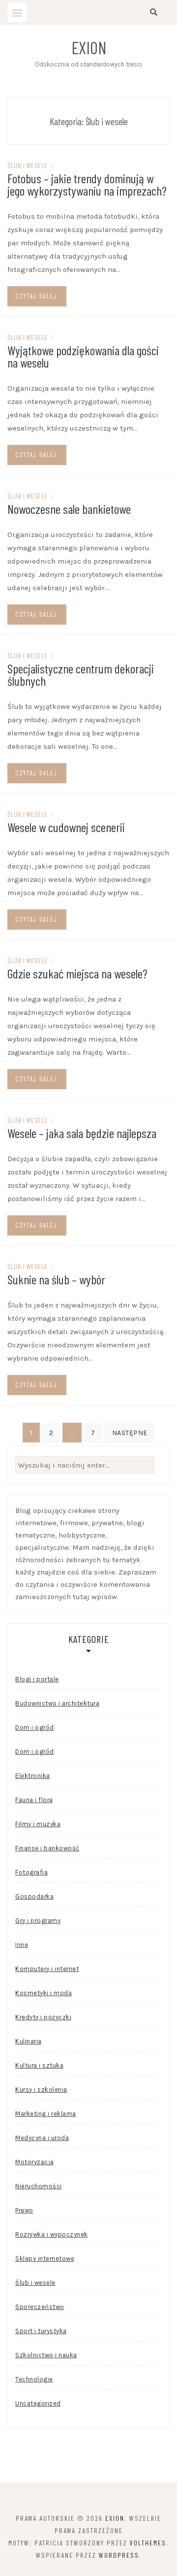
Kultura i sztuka (39, 2065)
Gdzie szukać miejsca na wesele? (77, 973)
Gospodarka (34, 1896)
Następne (130, 1433)
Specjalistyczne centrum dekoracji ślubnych (81, 674)
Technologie (34, 2379)
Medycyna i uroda (42, 2138)
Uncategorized (38, 2403)
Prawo (24, 2210)
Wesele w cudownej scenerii (66, 827)
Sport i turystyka (41, 2331)
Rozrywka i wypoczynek (52, 2234)
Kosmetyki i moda (44, 1993)
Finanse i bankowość (47, 1848)
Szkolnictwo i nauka (46, 2355)
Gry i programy (38, 1921)
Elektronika (33, 1776)
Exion (89, 47)
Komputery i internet (47, 1969)
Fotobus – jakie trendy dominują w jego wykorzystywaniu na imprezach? (87, 184)
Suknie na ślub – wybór (56, 1279)
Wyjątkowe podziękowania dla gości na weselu (83, 356)
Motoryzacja (35, 2162)
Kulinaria (29, 2041)
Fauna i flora (34, 1800)
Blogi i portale (37, 1679)
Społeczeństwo (40, 2307)
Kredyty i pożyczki (43, 2017)
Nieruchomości (39, 2186)
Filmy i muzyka (38, 1824)
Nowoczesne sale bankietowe (69, 509)
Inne (22, 1945)
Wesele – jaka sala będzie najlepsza (82, 1133)
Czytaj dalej (36, 296)
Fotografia (31, 1872)
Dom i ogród (35, 1727)
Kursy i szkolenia (41, 2090)
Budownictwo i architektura (57, 1703)
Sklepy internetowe (45, 2258)
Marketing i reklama (46, 2114)
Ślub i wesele (28, 165)
